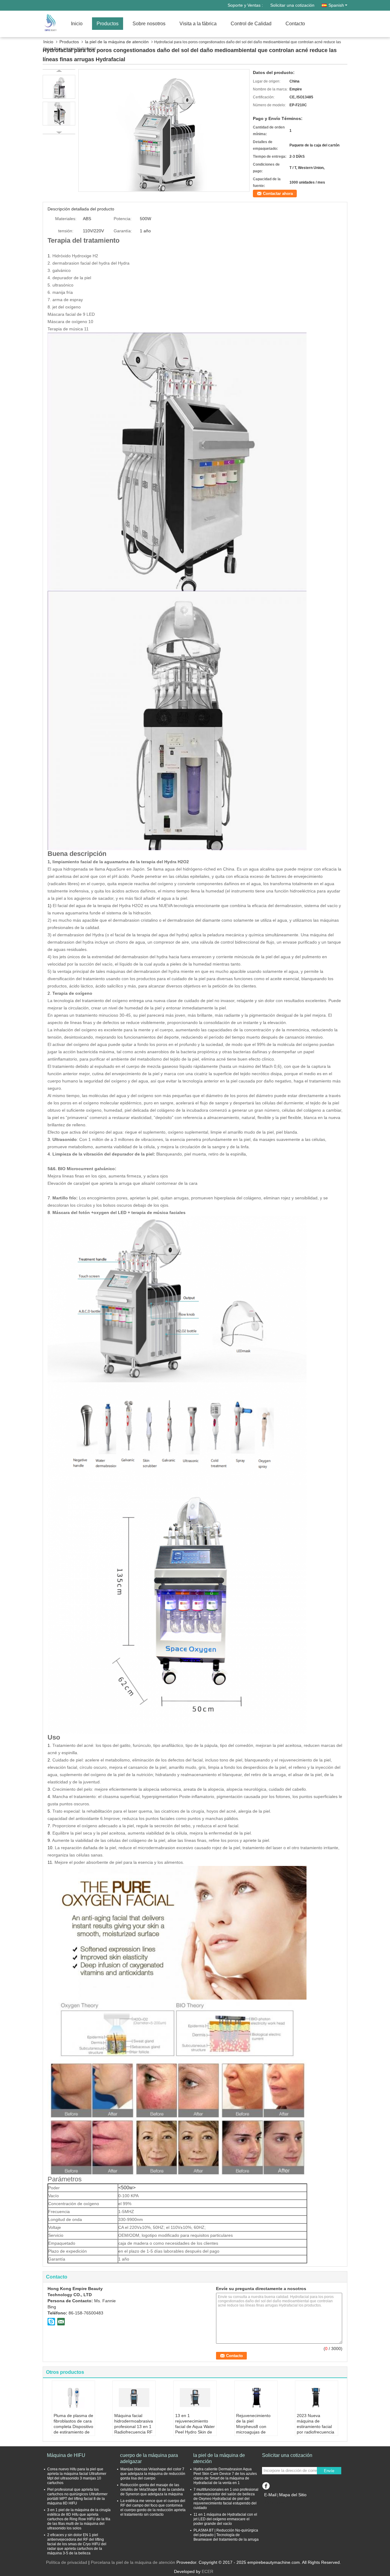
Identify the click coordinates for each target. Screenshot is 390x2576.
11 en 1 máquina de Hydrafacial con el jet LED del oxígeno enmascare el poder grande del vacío (225, 2519)
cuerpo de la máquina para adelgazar (149, 2458)
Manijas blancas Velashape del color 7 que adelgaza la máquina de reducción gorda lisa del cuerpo (153, 2474)
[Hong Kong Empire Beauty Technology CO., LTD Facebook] (266, 2485)
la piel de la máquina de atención (117, 42)
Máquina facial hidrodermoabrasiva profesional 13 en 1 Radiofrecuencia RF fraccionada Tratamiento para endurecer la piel (134, 2432)
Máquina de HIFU (66, 2455)
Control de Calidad (251, 24)
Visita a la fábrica (198, 24)
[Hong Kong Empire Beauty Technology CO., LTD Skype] (51, 2321)
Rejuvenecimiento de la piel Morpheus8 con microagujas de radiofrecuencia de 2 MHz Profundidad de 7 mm (256, 2432)
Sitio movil (276, 2502)
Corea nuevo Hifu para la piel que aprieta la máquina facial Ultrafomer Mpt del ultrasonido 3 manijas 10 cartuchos (77, 2476)
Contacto (295, 24)
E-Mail (270, 2495)
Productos (108, 24)
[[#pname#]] (164, 130)
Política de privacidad (67, 2562)
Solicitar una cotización (292, 5)
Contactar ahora (278, 194)
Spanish (336, 5)
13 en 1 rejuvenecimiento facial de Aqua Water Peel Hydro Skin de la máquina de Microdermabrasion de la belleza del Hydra (195, 2435)
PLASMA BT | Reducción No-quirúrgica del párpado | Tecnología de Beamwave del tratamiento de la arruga (226, 2535)
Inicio (77, 24)
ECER (207, 2571)
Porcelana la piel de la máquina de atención (133, 2562)
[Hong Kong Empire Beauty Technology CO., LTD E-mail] (61, 2321)
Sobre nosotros (149, 24)
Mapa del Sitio (293, 2495)
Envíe (329, 2471)
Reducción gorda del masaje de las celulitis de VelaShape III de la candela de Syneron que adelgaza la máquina (152, 2490)
